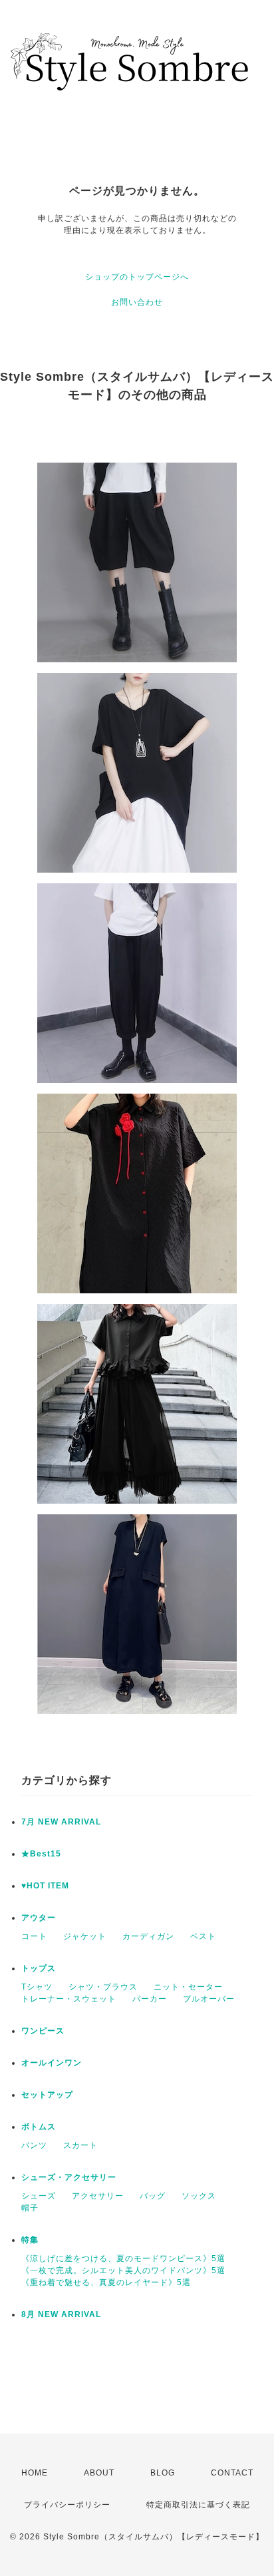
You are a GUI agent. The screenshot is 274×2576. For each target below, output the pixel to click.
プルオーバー (209, 1999)
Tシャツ (37, 1987)
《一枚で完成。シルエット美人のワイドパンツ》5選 (123, 2270)
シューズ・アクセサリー (69, 2177)
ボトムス (39, 2127)
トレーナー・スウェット (69, 1999)
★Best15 (41, 1854)
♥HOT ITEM (45, 1886)
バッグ (153, 2196)
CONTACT (232, 2473)
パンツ (34, 2145)
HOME (35, 2473)
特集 (30, 2240)
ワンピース (43, 2031)
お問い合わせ (137, 302)
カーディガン (148, 1936)
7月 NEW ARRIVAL (61, 1822)
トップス (39, 1968)
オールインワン (52, 2063)
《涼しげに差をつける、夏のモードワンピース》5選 (123, 2258)
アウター (39, 1918)
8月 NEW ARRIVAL (61, 2314)
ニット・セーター (188, 1987)
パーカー (150, 1999)
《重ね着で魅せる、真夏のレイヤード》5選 (106, 2282)
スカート (80, 2145)
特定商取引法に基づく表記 (198, 2505)
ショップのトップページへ (137, 277)
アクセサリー (98, 2196)
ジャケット (85, 1936)
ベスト (203, 1936)
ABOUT (99, 2473)
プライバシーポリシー (67, 2505)
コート (34, 1936)
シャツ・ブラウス (103, 1987)
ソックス (199, 2196)
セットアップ (47, 2095)
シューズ (39, 2196)
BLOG (163, 2473)
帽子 (30, 2208)
